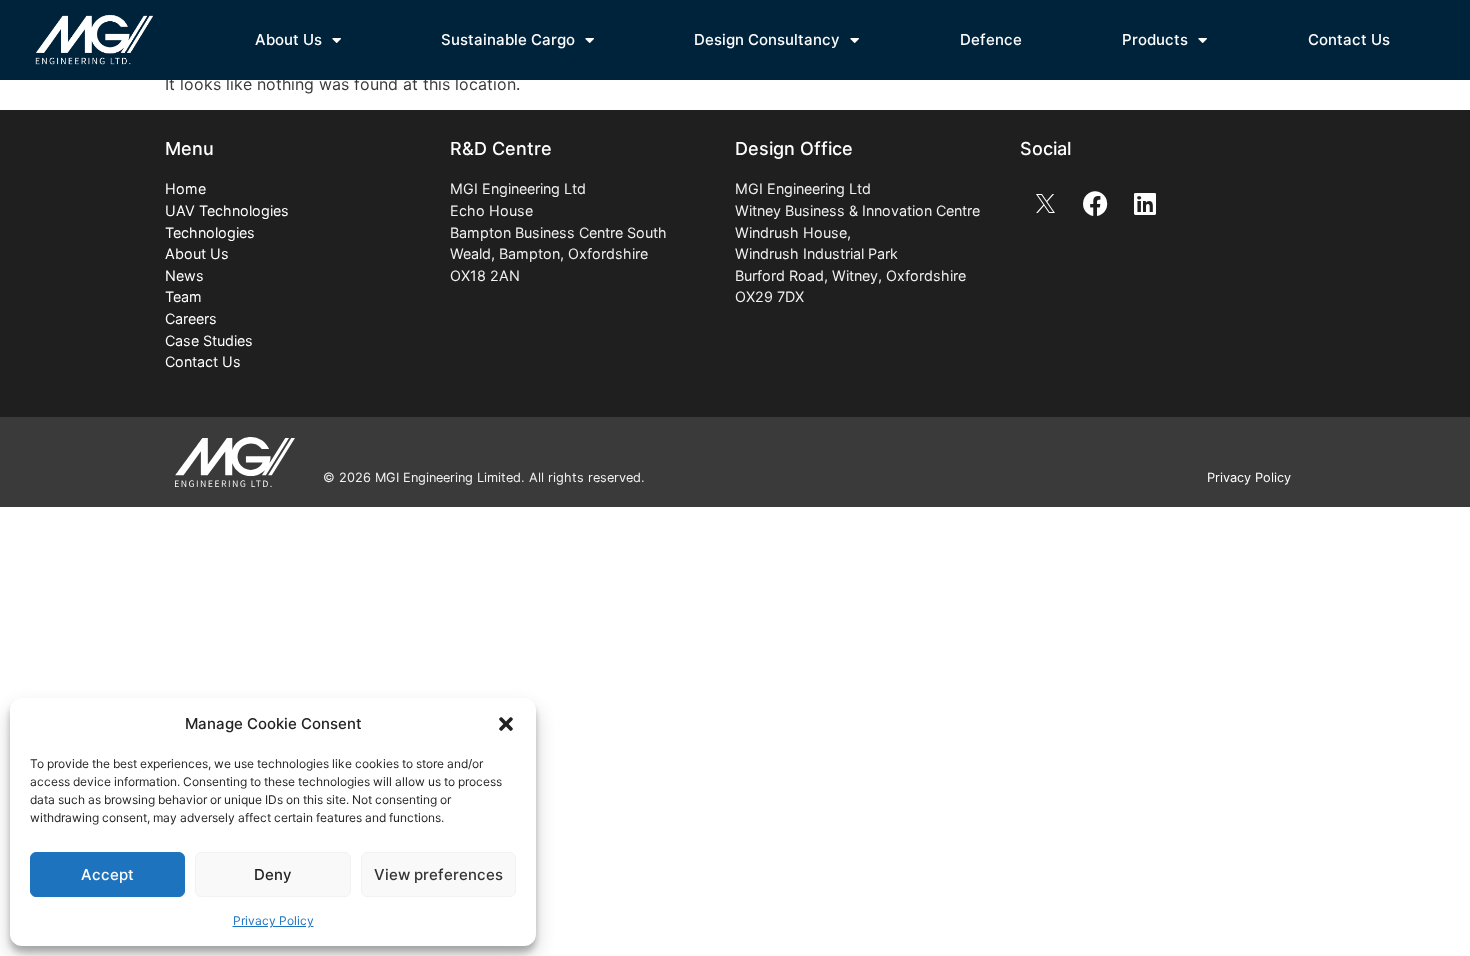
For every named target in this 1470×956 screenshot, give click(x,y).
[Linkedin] (1145, 203)
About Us (288, 39)
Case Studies (209, 340)
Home (185, 188)
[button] (506, 724)
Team (183, 296)
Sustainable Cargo (508, 39)
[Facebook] (1095, 203)
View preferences (438, 874)
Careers (191, 318)
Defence (991, 39)
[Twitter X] (1045, 203)
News (184, 275)
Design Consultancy (767, 39)
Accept (107, 874)
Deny (273, 874)
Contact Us (1349, 39)
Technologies (210, 232)
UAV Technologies (227, 210)
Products (1155, 39)
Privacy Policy (273, 920)
